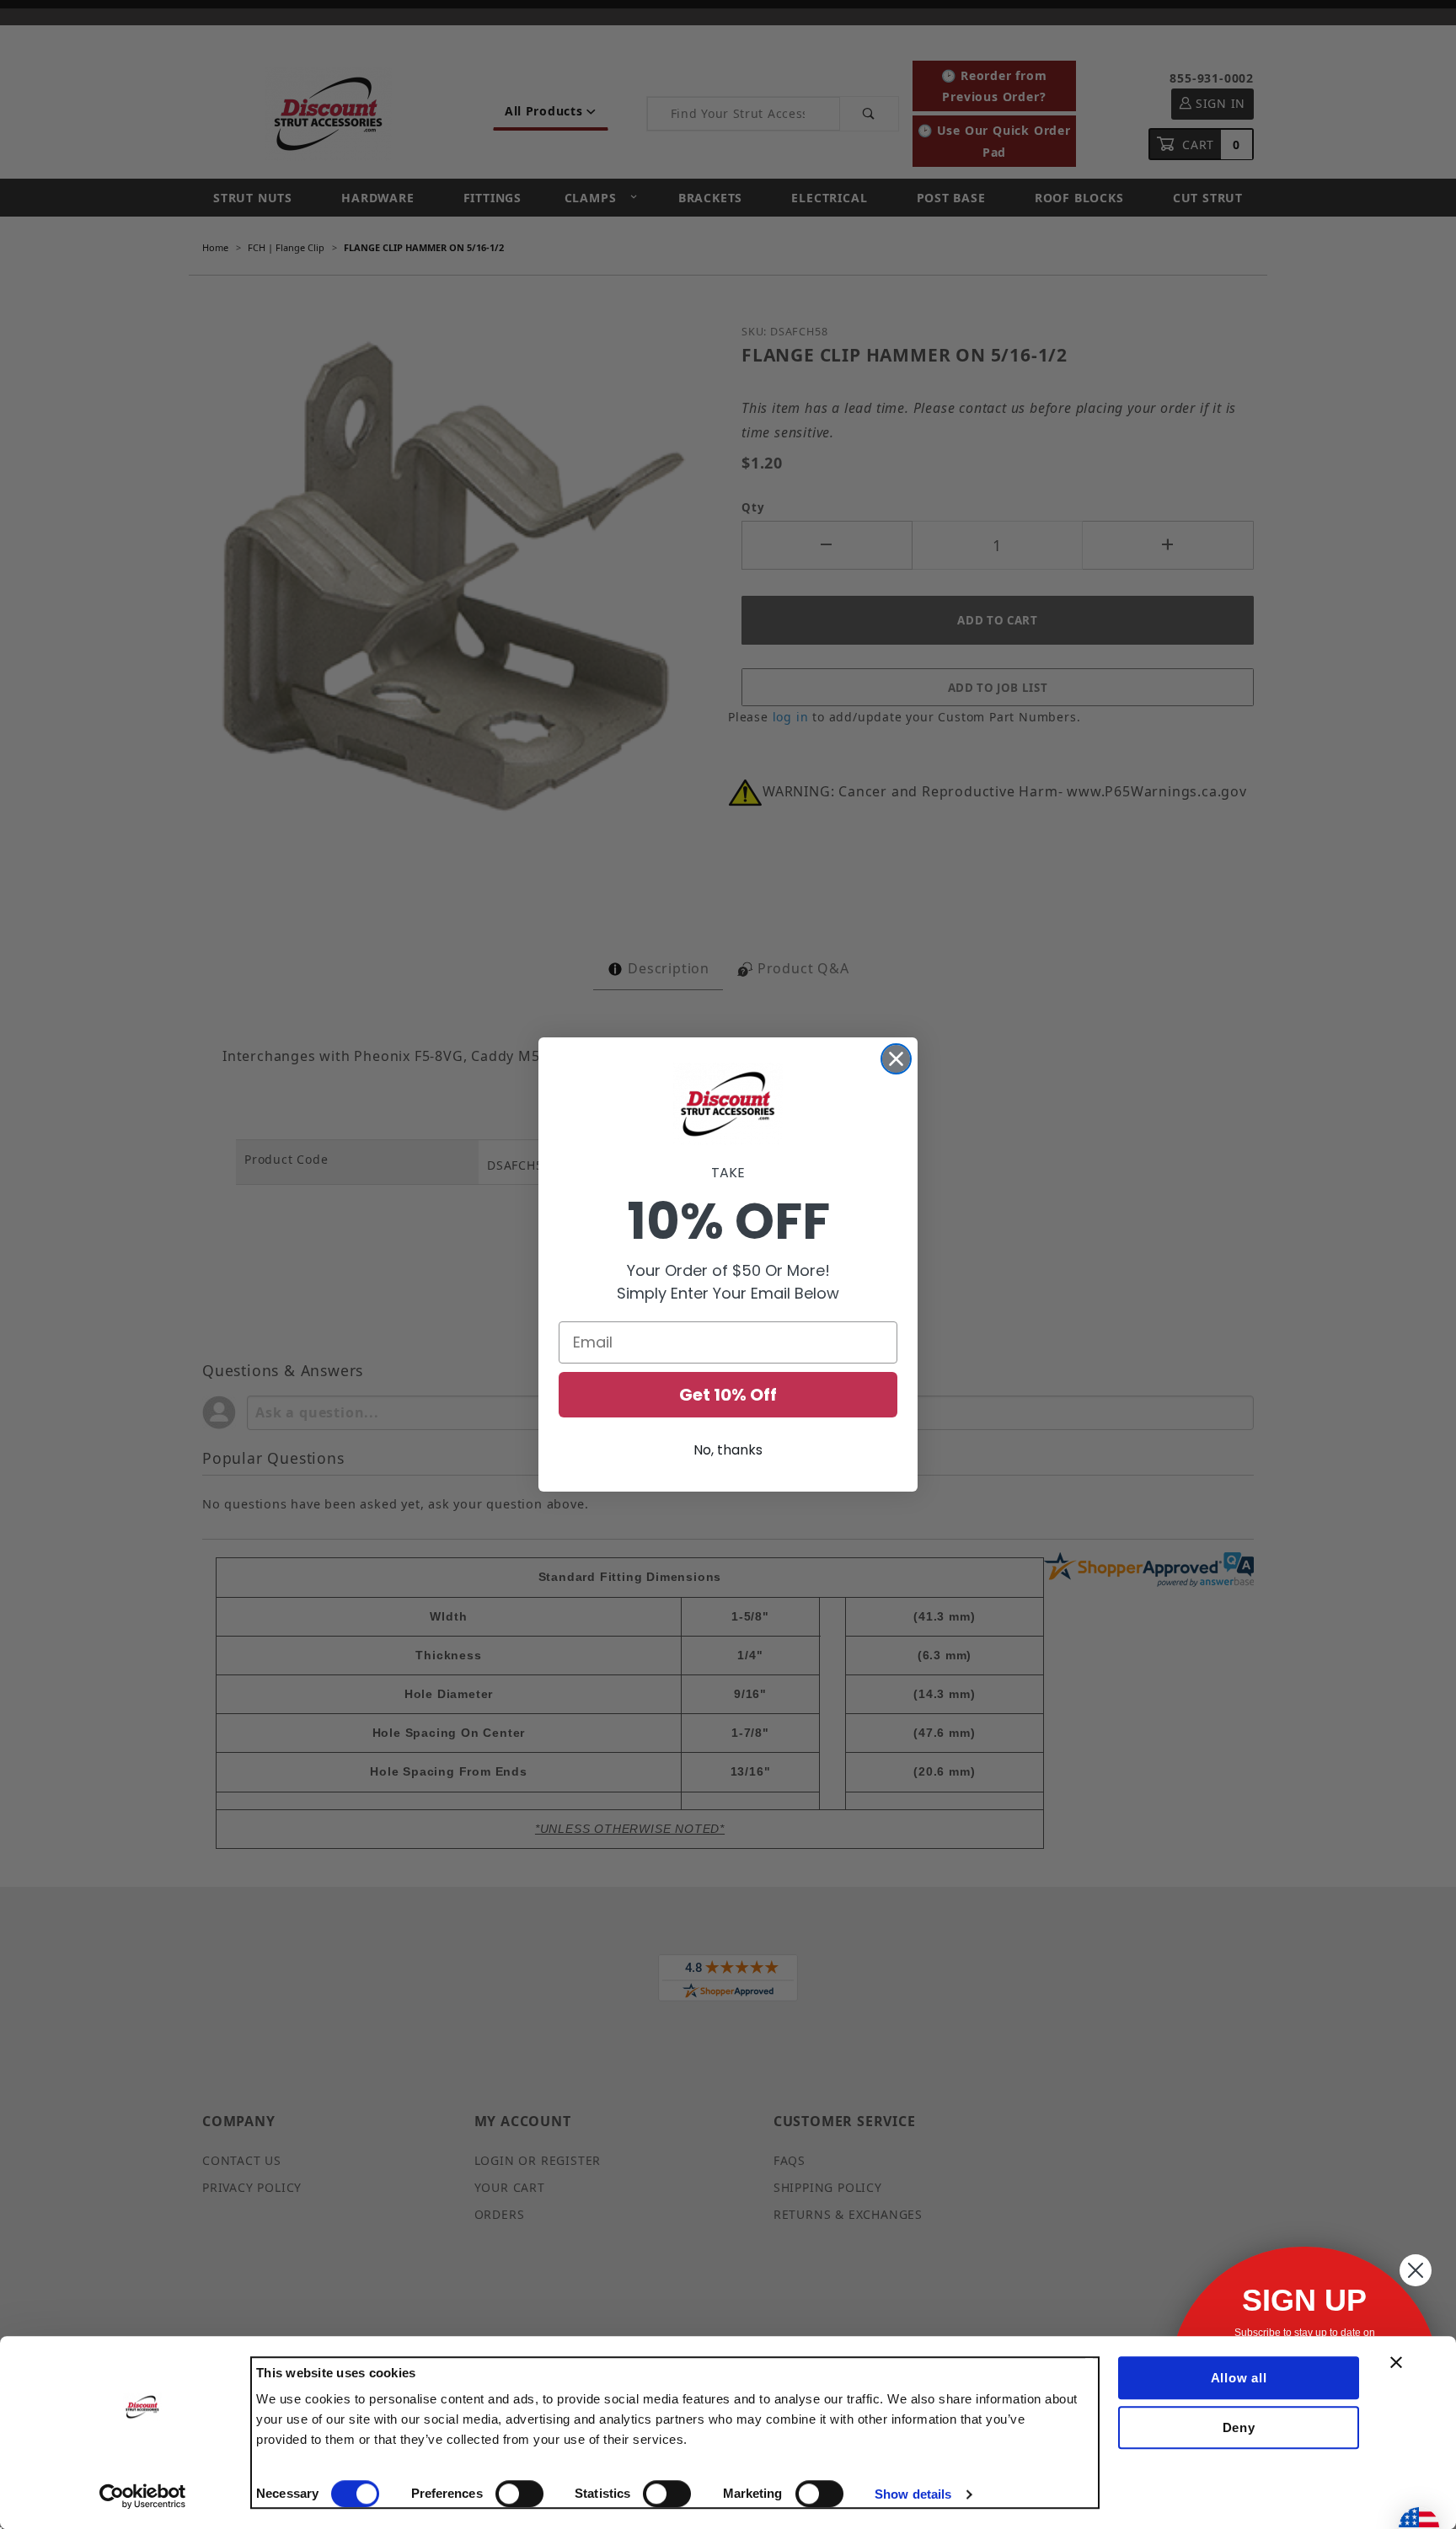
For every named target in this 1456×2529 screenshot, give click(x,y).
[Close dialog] (896, 1059)
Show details (913, 2494)
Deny (1239, 2427)
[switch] (519, 2494)
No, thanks (728, 1450)
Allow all (1239, 2378)
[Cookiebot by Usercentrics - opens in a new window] (143, 2496)
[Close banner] (1396, 2362)
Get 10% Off (728, 1395)
